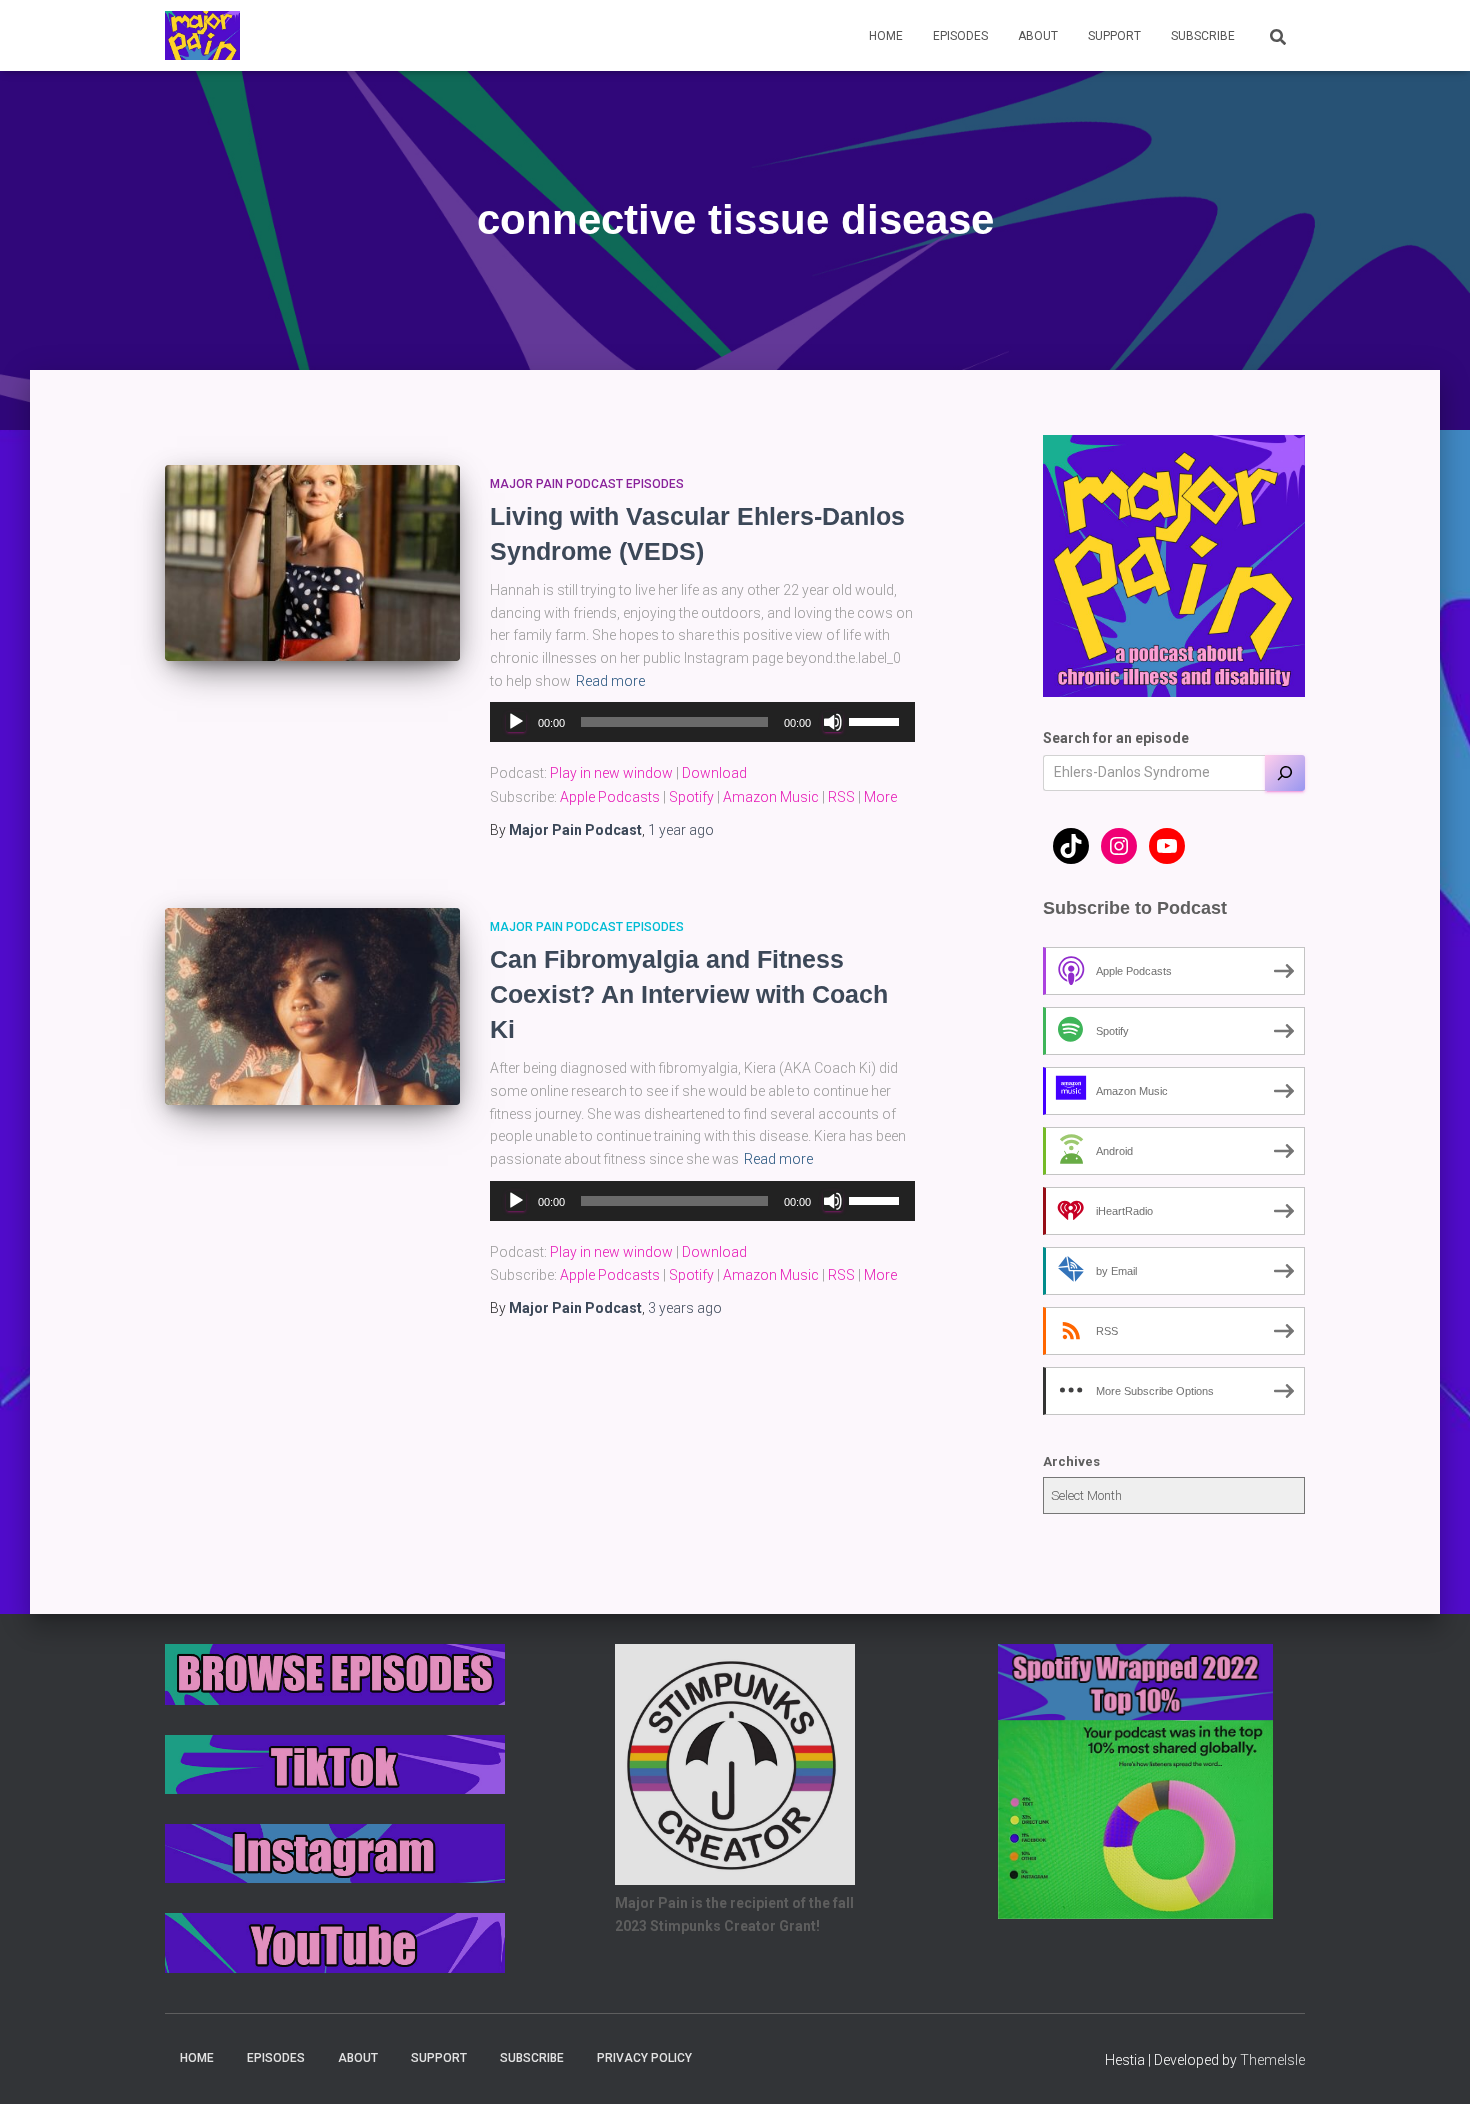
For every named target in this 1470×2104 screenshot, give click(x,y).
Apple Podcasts (610, 797)
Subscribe (1203, 36)
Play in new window (611, 773)
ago (681, 830)
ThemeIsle (1272, 2060)
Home (886, 36)
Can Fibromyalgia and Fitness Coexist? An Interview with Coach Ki (689, 994)
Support (1114, 36)
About (1038, 36)
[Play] (516, 722)
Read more (610, 681)
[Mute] (833, 722)
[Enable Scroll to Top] (1430, 2064)
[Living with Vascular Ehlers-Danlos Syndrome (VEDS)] (312, 563)
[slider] (877, 720)
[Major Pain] (202, 36)
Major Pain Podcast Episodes (587, 484)
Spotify (691, 797)
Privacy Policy (644, 2058)
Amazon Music (771, 797)
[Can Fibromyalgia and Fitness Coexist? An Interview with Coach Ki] (312, 1006)
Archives (1071, 1461)
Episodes (960, 36)
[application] (702, 722)
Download (714, 773)
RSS (841, 797)
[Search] (1285, 773)
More (880, 797)
